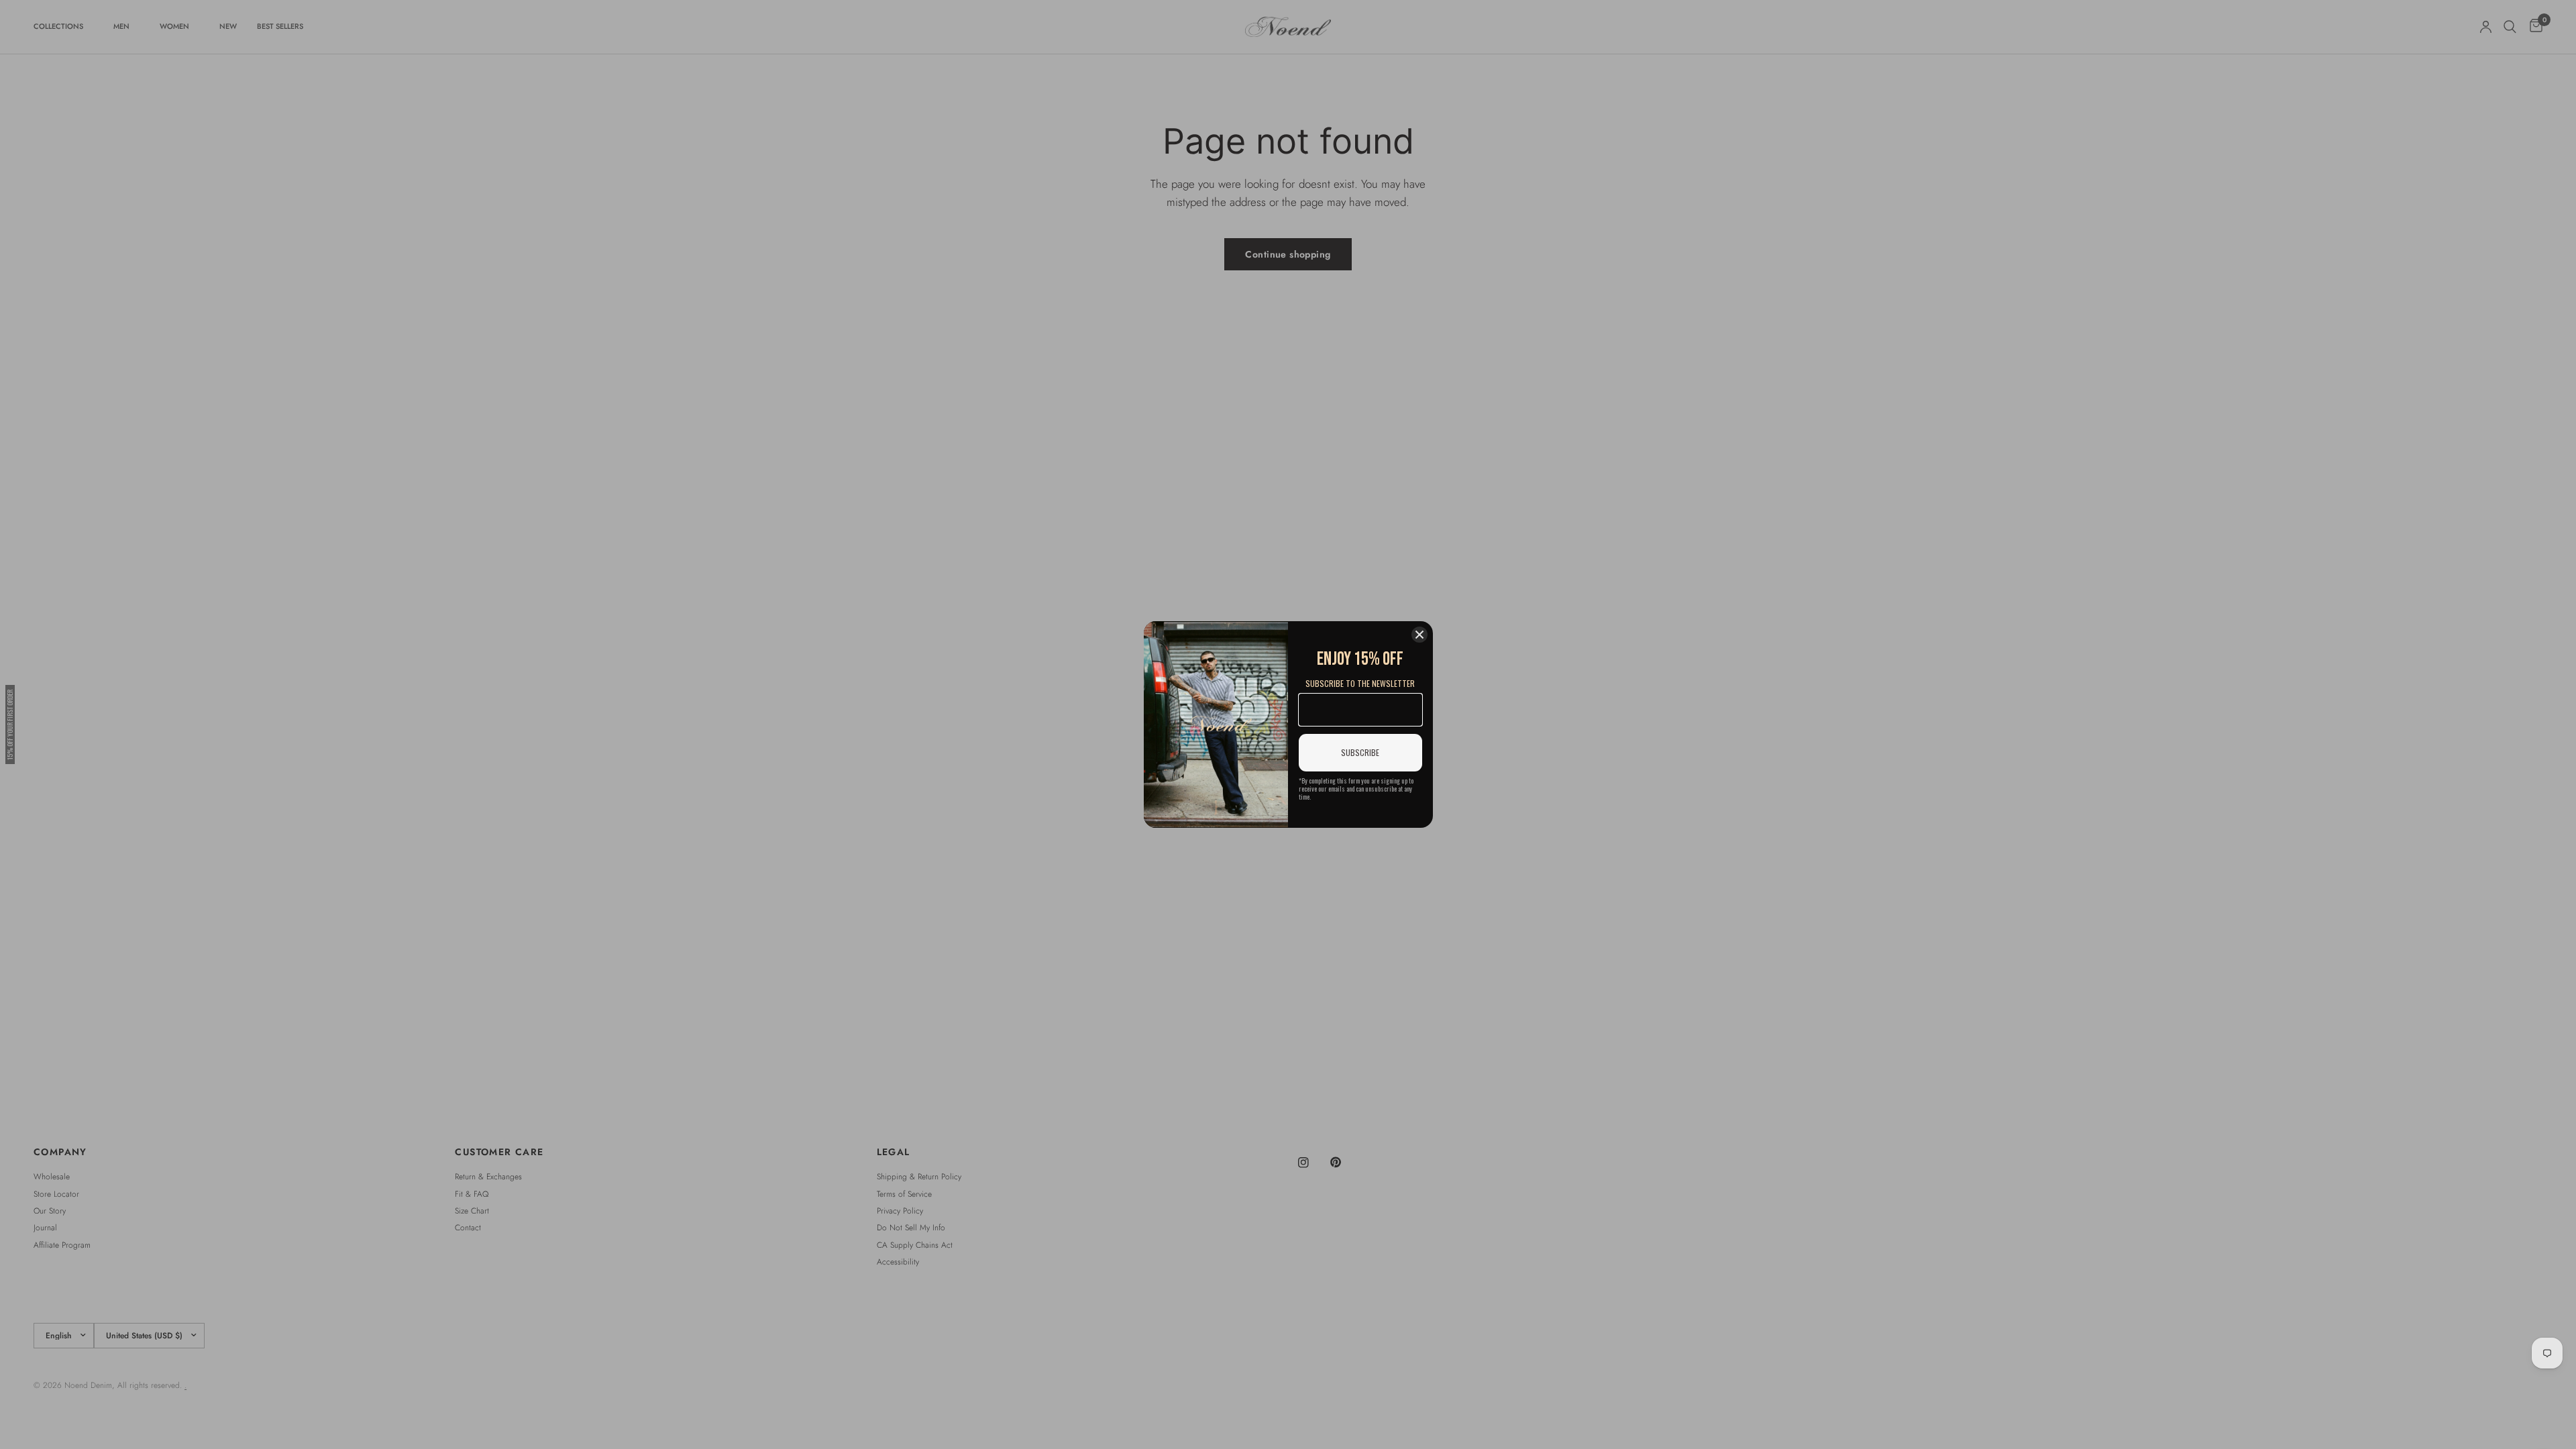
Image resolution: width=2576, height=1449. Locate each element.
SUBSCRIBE (1360, 752)
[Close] (1419, 635)
